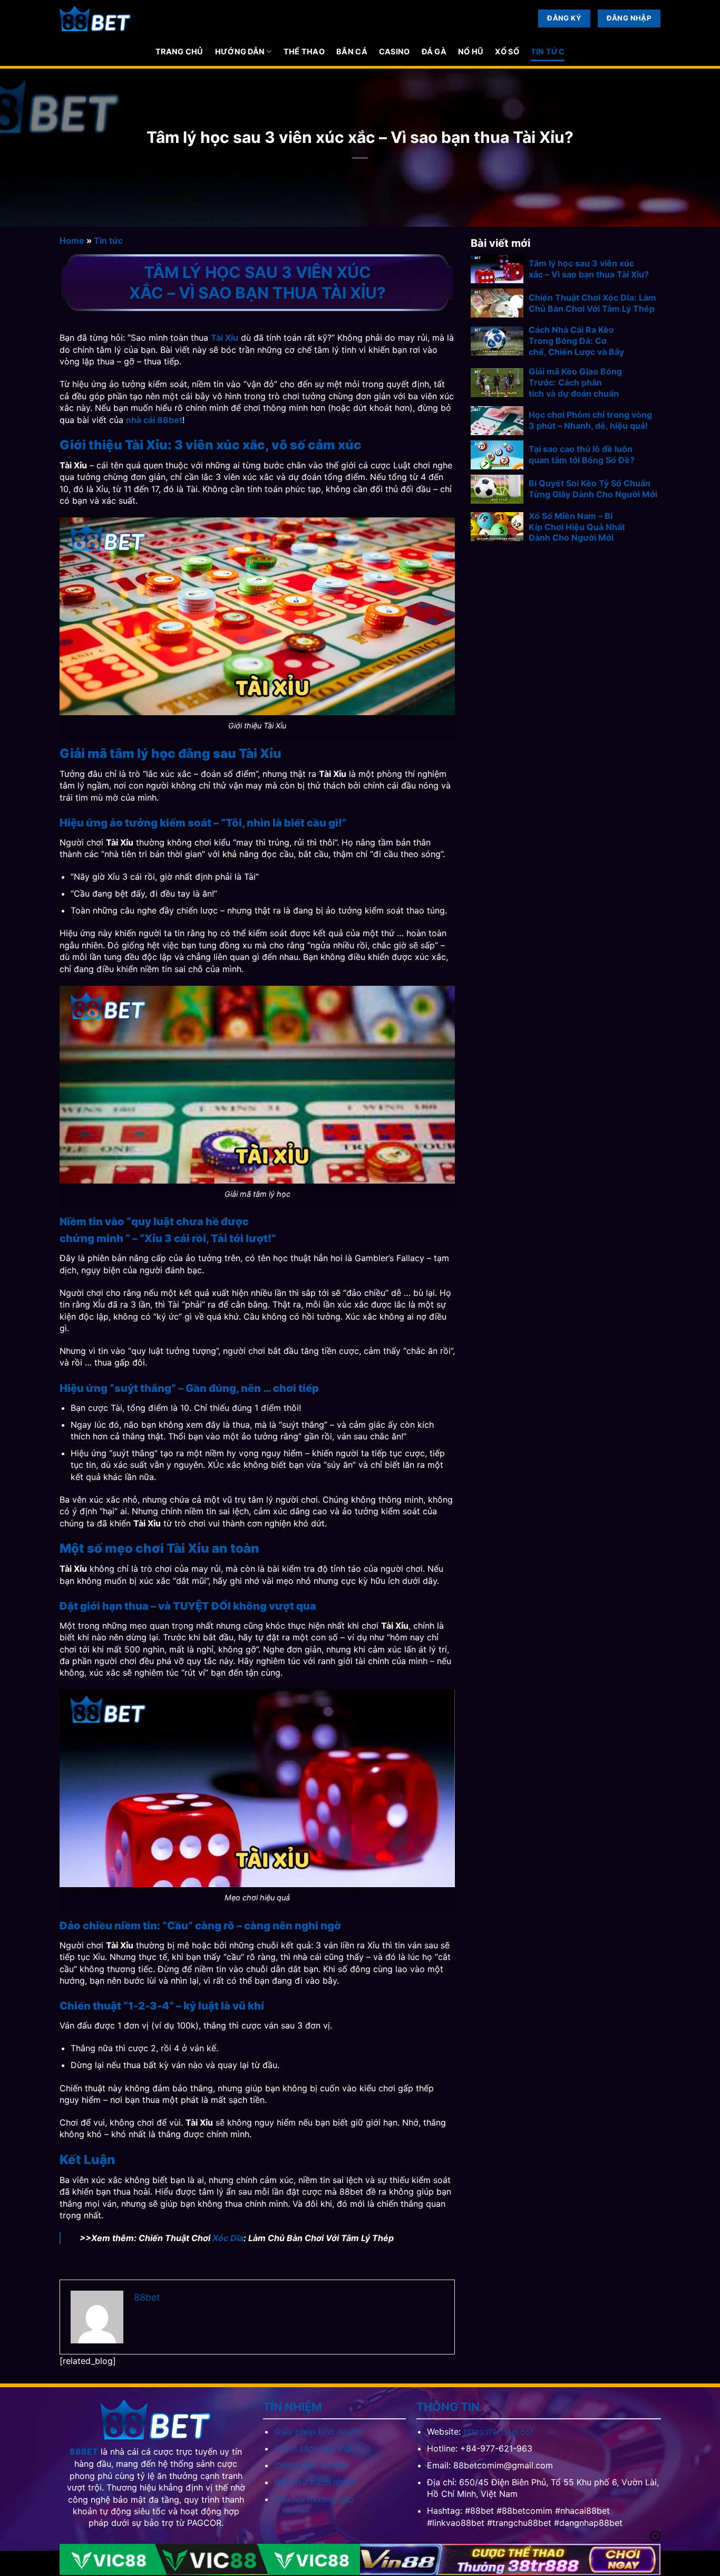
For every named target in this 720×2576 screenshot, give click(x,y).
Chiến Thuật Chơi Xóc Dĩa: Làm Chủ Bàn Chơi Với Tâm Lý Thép (592, 303)
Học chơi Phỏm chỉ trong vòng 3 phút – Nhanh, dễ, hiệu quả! (590, 420)
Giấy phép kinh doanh (318, 2431)
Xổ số (507, 51)
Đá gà (434, 51)
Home (72, 241)
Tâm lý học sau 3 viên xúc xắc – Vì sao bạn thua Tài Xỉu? (589, 269)
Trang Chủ (179, 51)
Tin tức (548, 51)
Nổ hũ (471, 51)
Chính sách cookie (311, 2465)
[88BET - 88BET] (95, 19)
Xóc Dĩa (228, 2238)
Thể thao (304, 51)
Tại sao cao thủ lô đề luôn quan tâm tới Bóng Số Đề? (582, 454)
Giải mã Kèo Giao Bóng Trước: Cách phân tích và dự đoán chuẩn (575, 382)
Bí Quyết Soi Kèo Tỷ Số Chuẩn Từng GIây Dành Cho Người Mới (593, 489)
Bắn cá (352, 51)
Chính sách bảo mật (314, 2448)
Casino (395, 51)
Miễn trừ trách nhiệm (315, 2482)
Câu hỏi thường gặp (314, 2499)
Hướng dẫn (240, 51)
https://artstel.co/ (498, 2431)
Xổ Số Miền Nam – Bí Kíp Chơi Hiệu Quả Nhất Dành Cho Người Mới (577, 527)
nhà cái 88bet (154, 420)
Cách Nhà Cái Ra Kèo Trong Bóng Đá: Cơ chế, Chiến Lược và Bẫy (576, 341)
